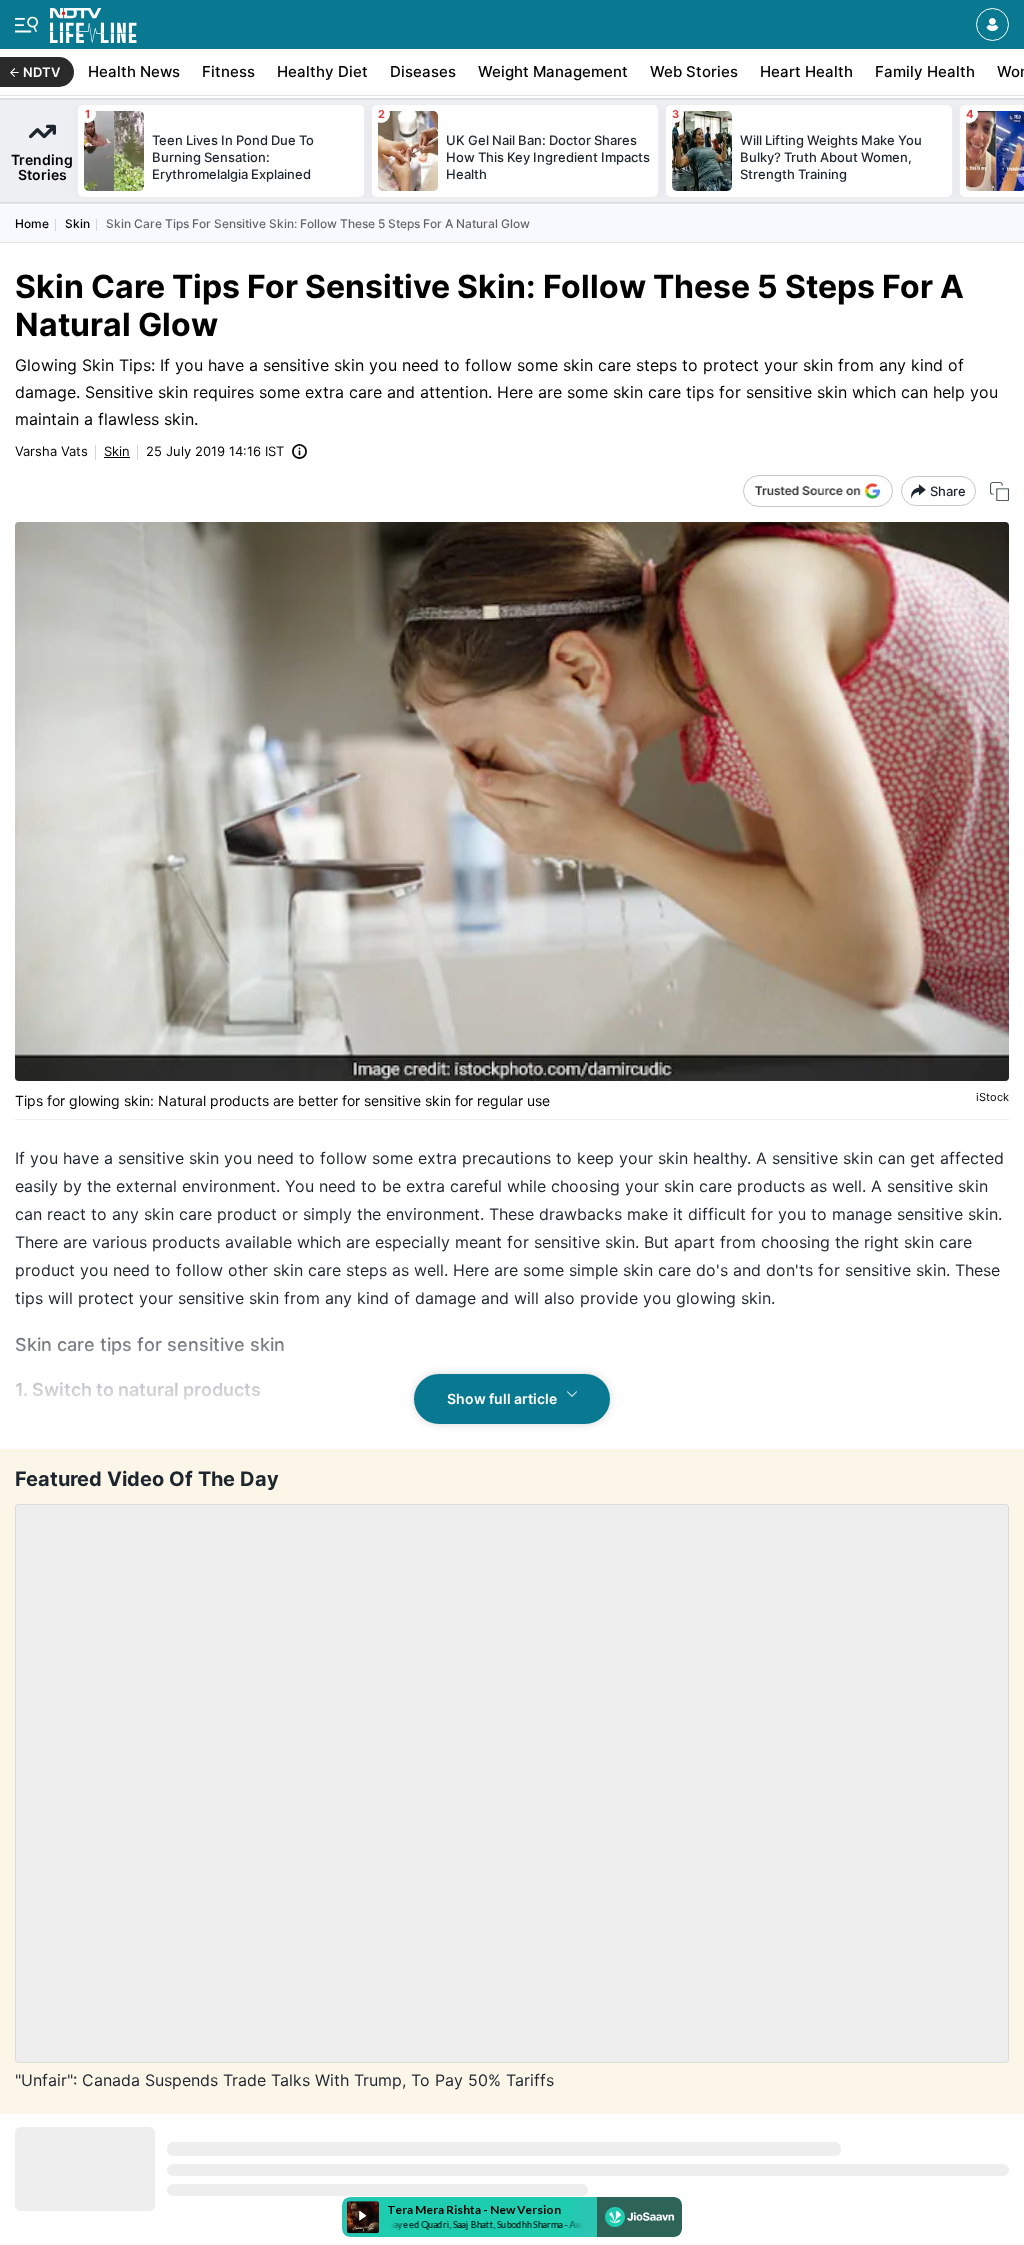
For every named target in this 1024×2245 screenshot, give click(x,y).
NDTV (41, 72)
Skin (77, 223)
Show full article (502, 1398)
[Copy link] (999, 491)
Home (32, 223)
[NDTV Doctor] (93, 21)
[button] (992, 24)
